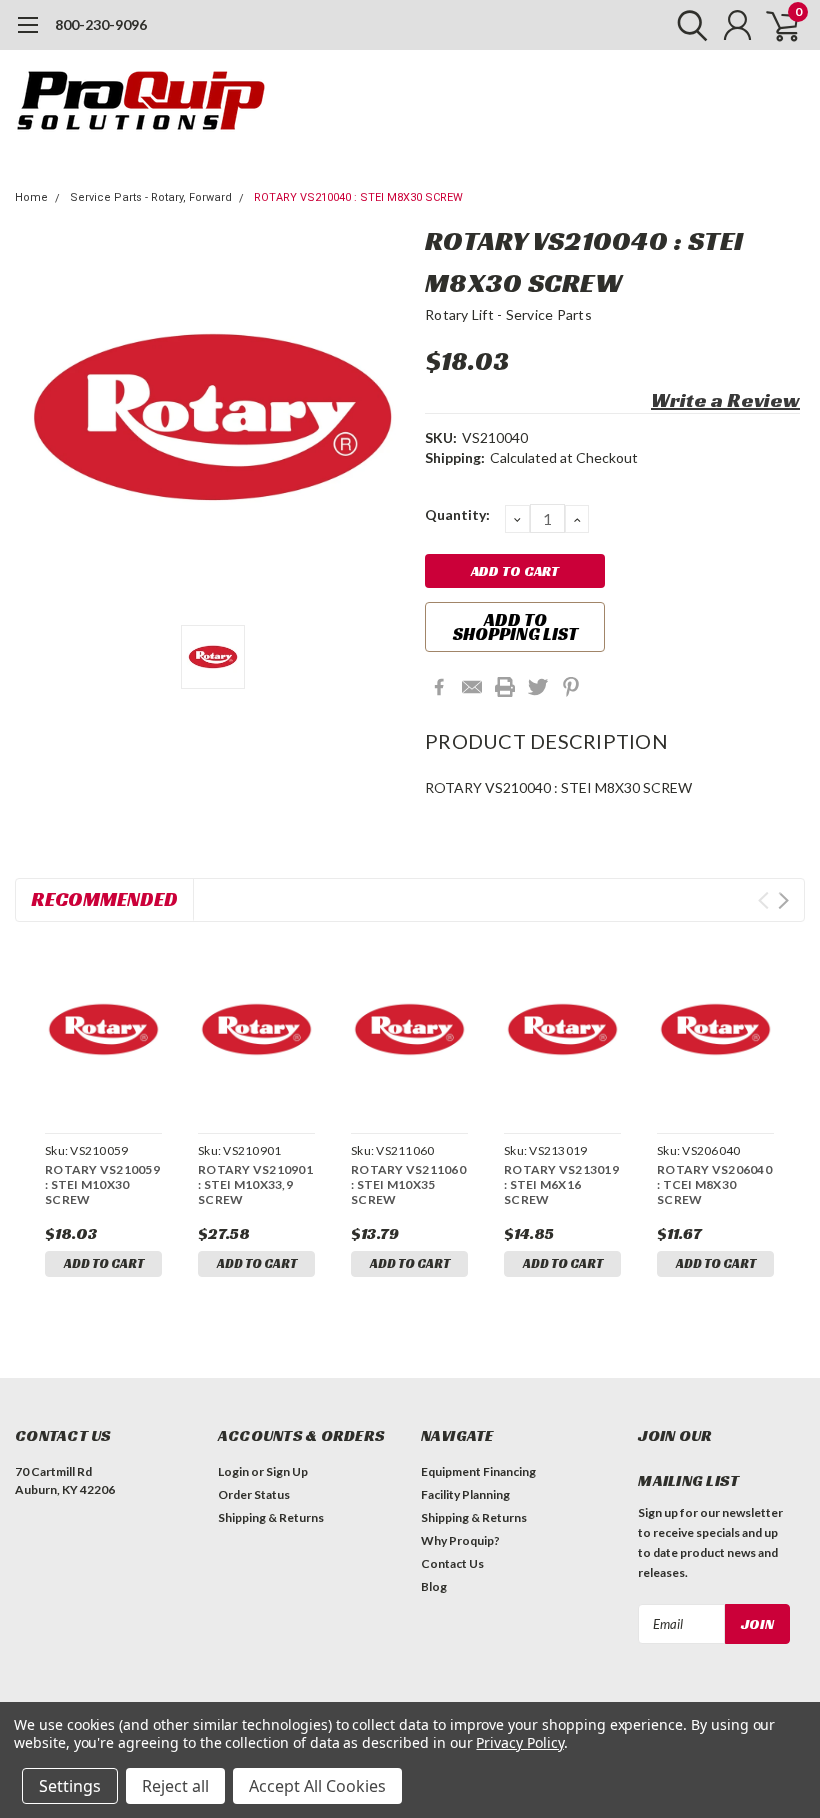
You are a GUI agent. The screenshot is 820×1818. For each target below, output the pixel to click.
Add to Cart (104, 1263)
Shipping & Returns (271, 1517)
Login (233, 1471)
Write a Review (725, 400)
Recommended (104, 899)
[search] (687, 25)
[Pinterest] (571, 687)
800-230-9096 (101, 24)
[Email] (472, 687)
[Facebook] (439, 687)
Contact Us (452, 1563)
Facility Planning (465, 1494)
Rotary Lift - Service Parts (508, 314)
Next (783, 900)
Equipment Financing (478, 1471)
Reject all (175, 1786)
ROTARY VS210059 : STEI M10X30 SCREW (102, 1184)
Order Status (254, 1494)
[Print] (505, 687)
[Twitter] (538, 687)
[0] (775, 25)
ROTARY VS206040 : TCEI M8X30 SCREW (714, 1184)
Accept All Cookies (317, 1786)
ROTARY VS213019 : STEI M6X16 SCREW (561, 1184)
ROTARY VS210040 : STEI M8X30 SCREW (358, 197)
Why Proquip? (460, 1540)
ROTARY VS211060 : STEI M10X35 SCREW (408, 1184)
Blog (434, 1586)
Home (31, 197)
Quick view (103, 1032)
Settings (70, 1786)
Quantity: (457, 514)
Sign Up (287, 1471)
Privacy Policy (519, 1742)
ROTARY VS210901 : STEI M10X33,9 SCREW (255, 1184)
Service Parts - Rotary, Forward (151, 197)
